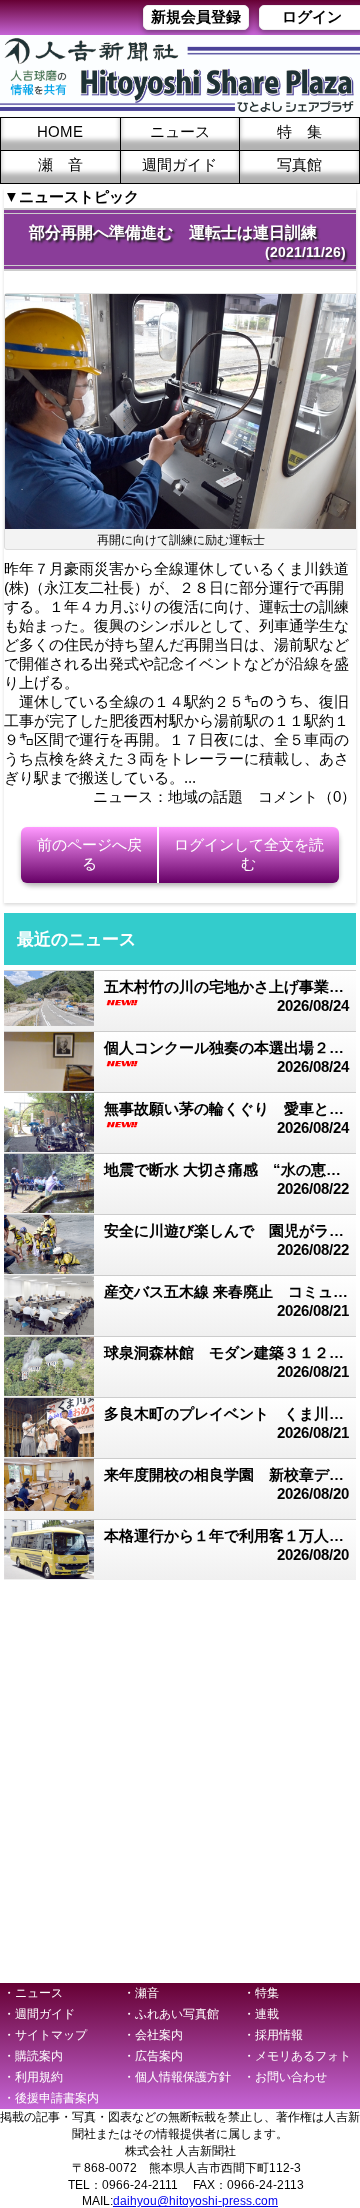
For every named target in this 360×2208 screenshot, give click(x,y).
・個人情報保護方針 (177, 2077)
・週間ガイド (39, 2014)
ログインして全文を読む (249, 854)
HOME (60, 131)
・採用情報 (273, 2035)
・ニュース (33, 1993)
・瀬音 (141, 1993)
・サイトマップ (45, 2035)
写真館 (299, 164)
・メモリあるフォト (297, 2056)
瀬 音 (60, 164)
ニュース (180, 131)
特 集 (299, 131)
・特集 (261, 1993)
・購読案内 (33, 2056)
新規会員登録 (196, 16)
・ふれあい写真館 (171, 2014)
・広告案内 (153, 2056)
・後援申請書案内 (51, 2098)
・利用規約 (33, 2077)
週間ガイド (179, 164)
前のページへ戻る (89, 854)
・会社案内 (153, 2035)
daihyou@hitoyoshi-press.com (195, 2201)
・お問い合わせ (285, 2077)
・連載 (261, 2014)
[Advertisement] (180, 1780)
